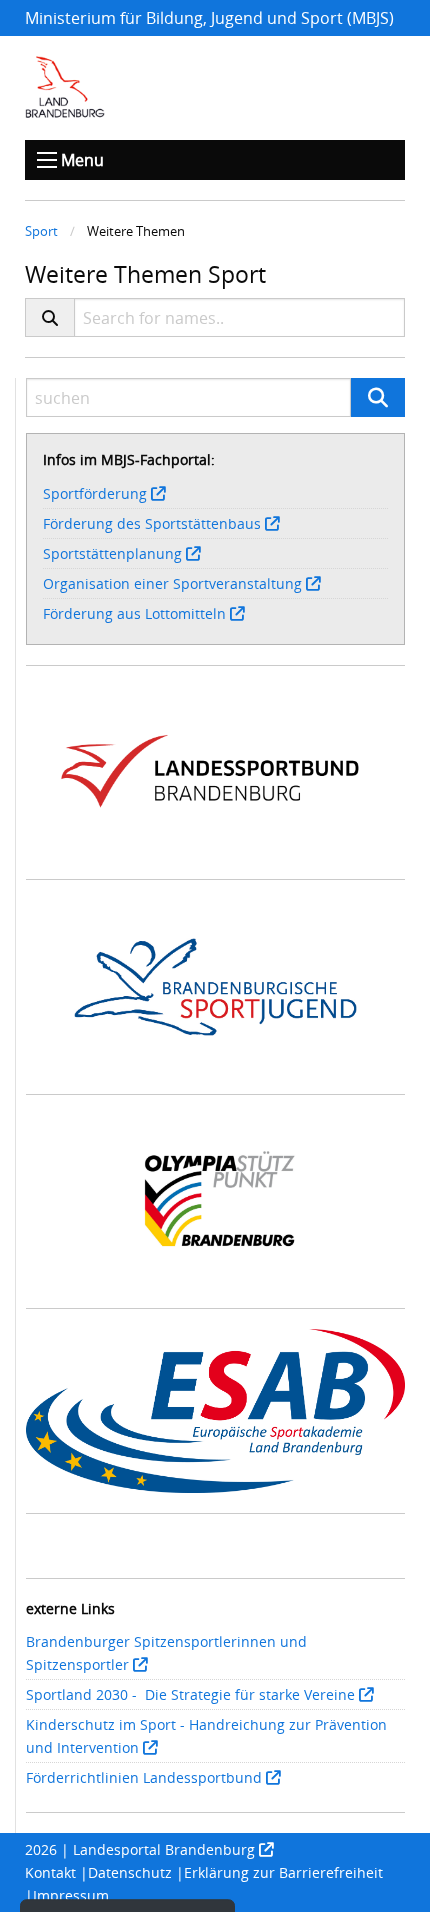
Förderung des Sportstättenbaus (152, 523)
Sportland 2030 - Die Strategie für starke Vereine (190, 1694)
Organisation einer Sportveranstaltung (172, 583)
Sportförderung (95, 493)
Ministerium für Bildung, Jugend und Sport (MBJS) (209, 18)
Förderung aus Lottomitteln (134, 613)
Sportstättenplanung (112, 553)
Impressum (71, 1895)
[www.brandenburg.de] (65, 87)
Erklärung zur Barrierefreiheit (283, 1872)
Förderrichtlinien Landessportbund (144, 1777)
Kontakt (50, 1872)
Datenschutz (130, 1872)
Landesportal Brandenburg (164, 1849)
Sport (41, 231)
